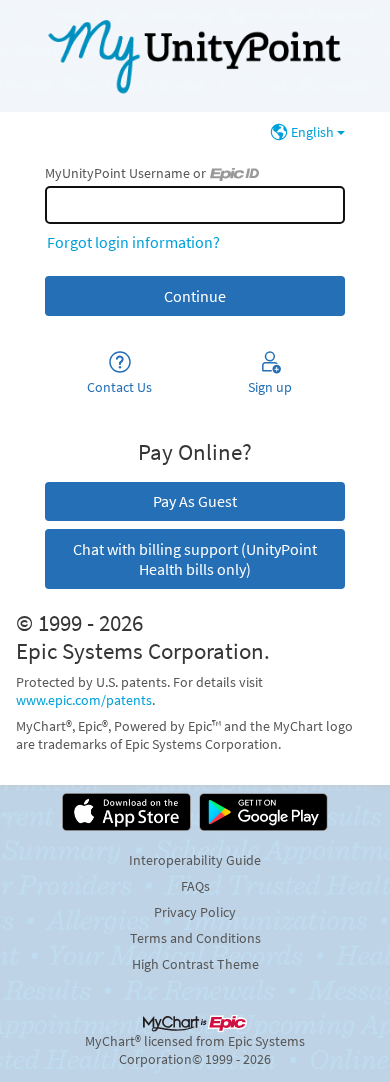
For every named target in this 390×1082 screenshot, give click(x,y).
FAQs (195, 886)
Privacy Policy (195, 912)
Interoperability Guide (195, 860)
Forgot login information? (133, 242)
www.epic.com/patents (84, 700)
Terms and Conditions (195, 938)
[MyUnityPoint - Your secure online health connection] (194, 56)
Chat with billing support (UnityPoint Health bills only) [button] (195, 559)
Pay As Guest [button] (195, 501)
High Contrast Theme (195, 964)
